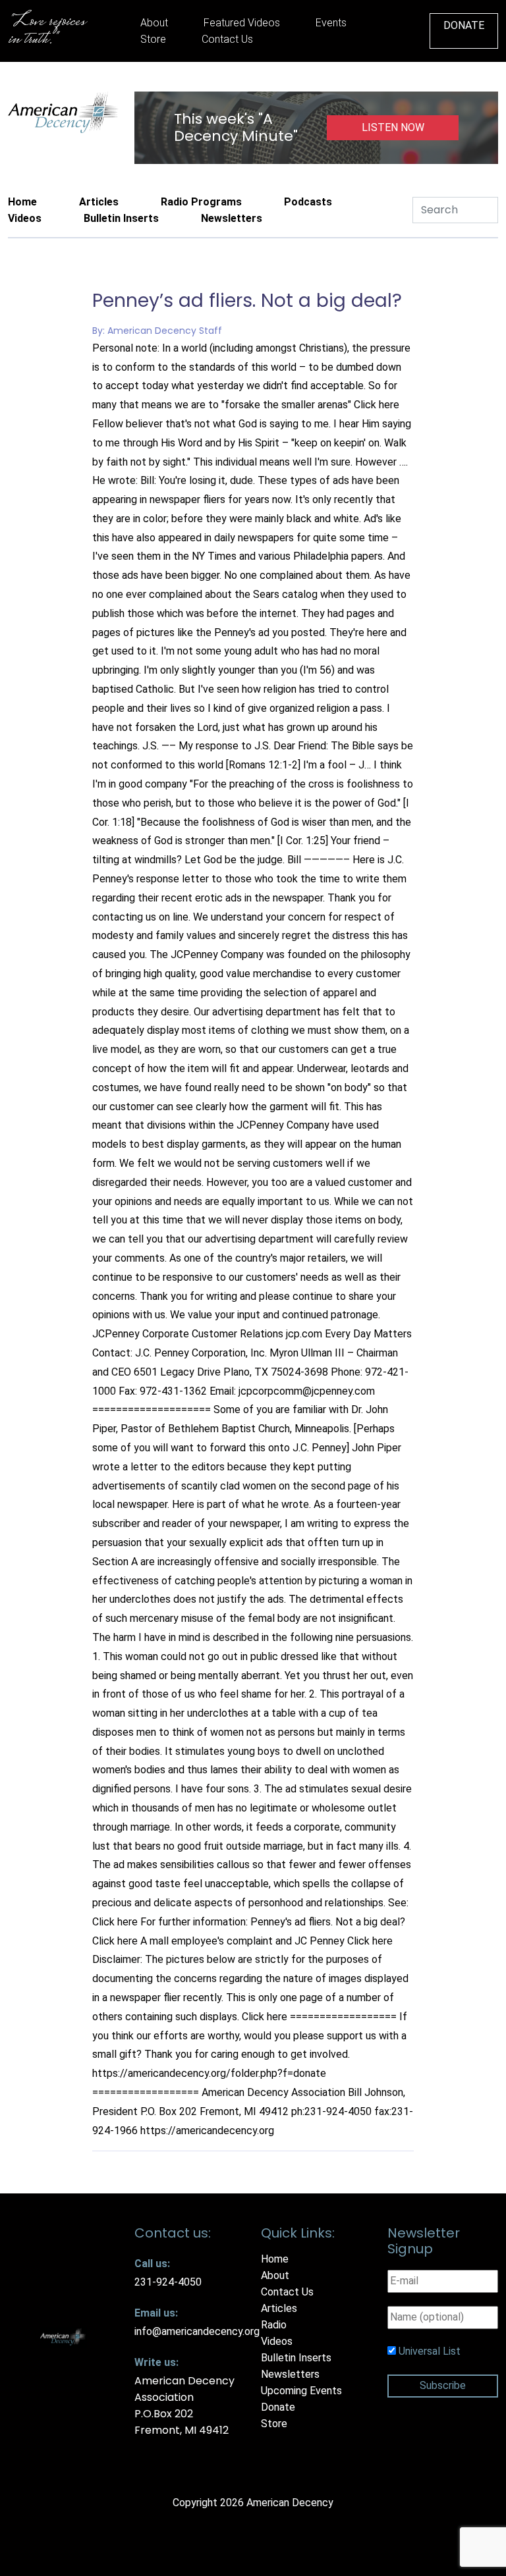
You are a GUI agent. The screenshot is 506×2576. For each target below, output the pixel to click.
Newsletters (232, 218)
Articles (99, 202)
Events (331, 23)
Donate (464, 25)
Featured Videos (242, 23)
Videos (25, 218)
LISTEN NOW (393, 127)
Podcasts (308, 202)
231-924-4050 (168, 2282)
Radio (274, 2325)
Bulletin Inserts (121, 218)
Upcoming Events (301, 2391)
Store (153, 39)
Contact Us (227, 39)
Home (22, 202)
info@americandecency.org (197, 2331)
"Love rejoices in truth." (46, 31)
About (154, 23)
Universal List (430, 2351)
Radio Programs (201, 202)
